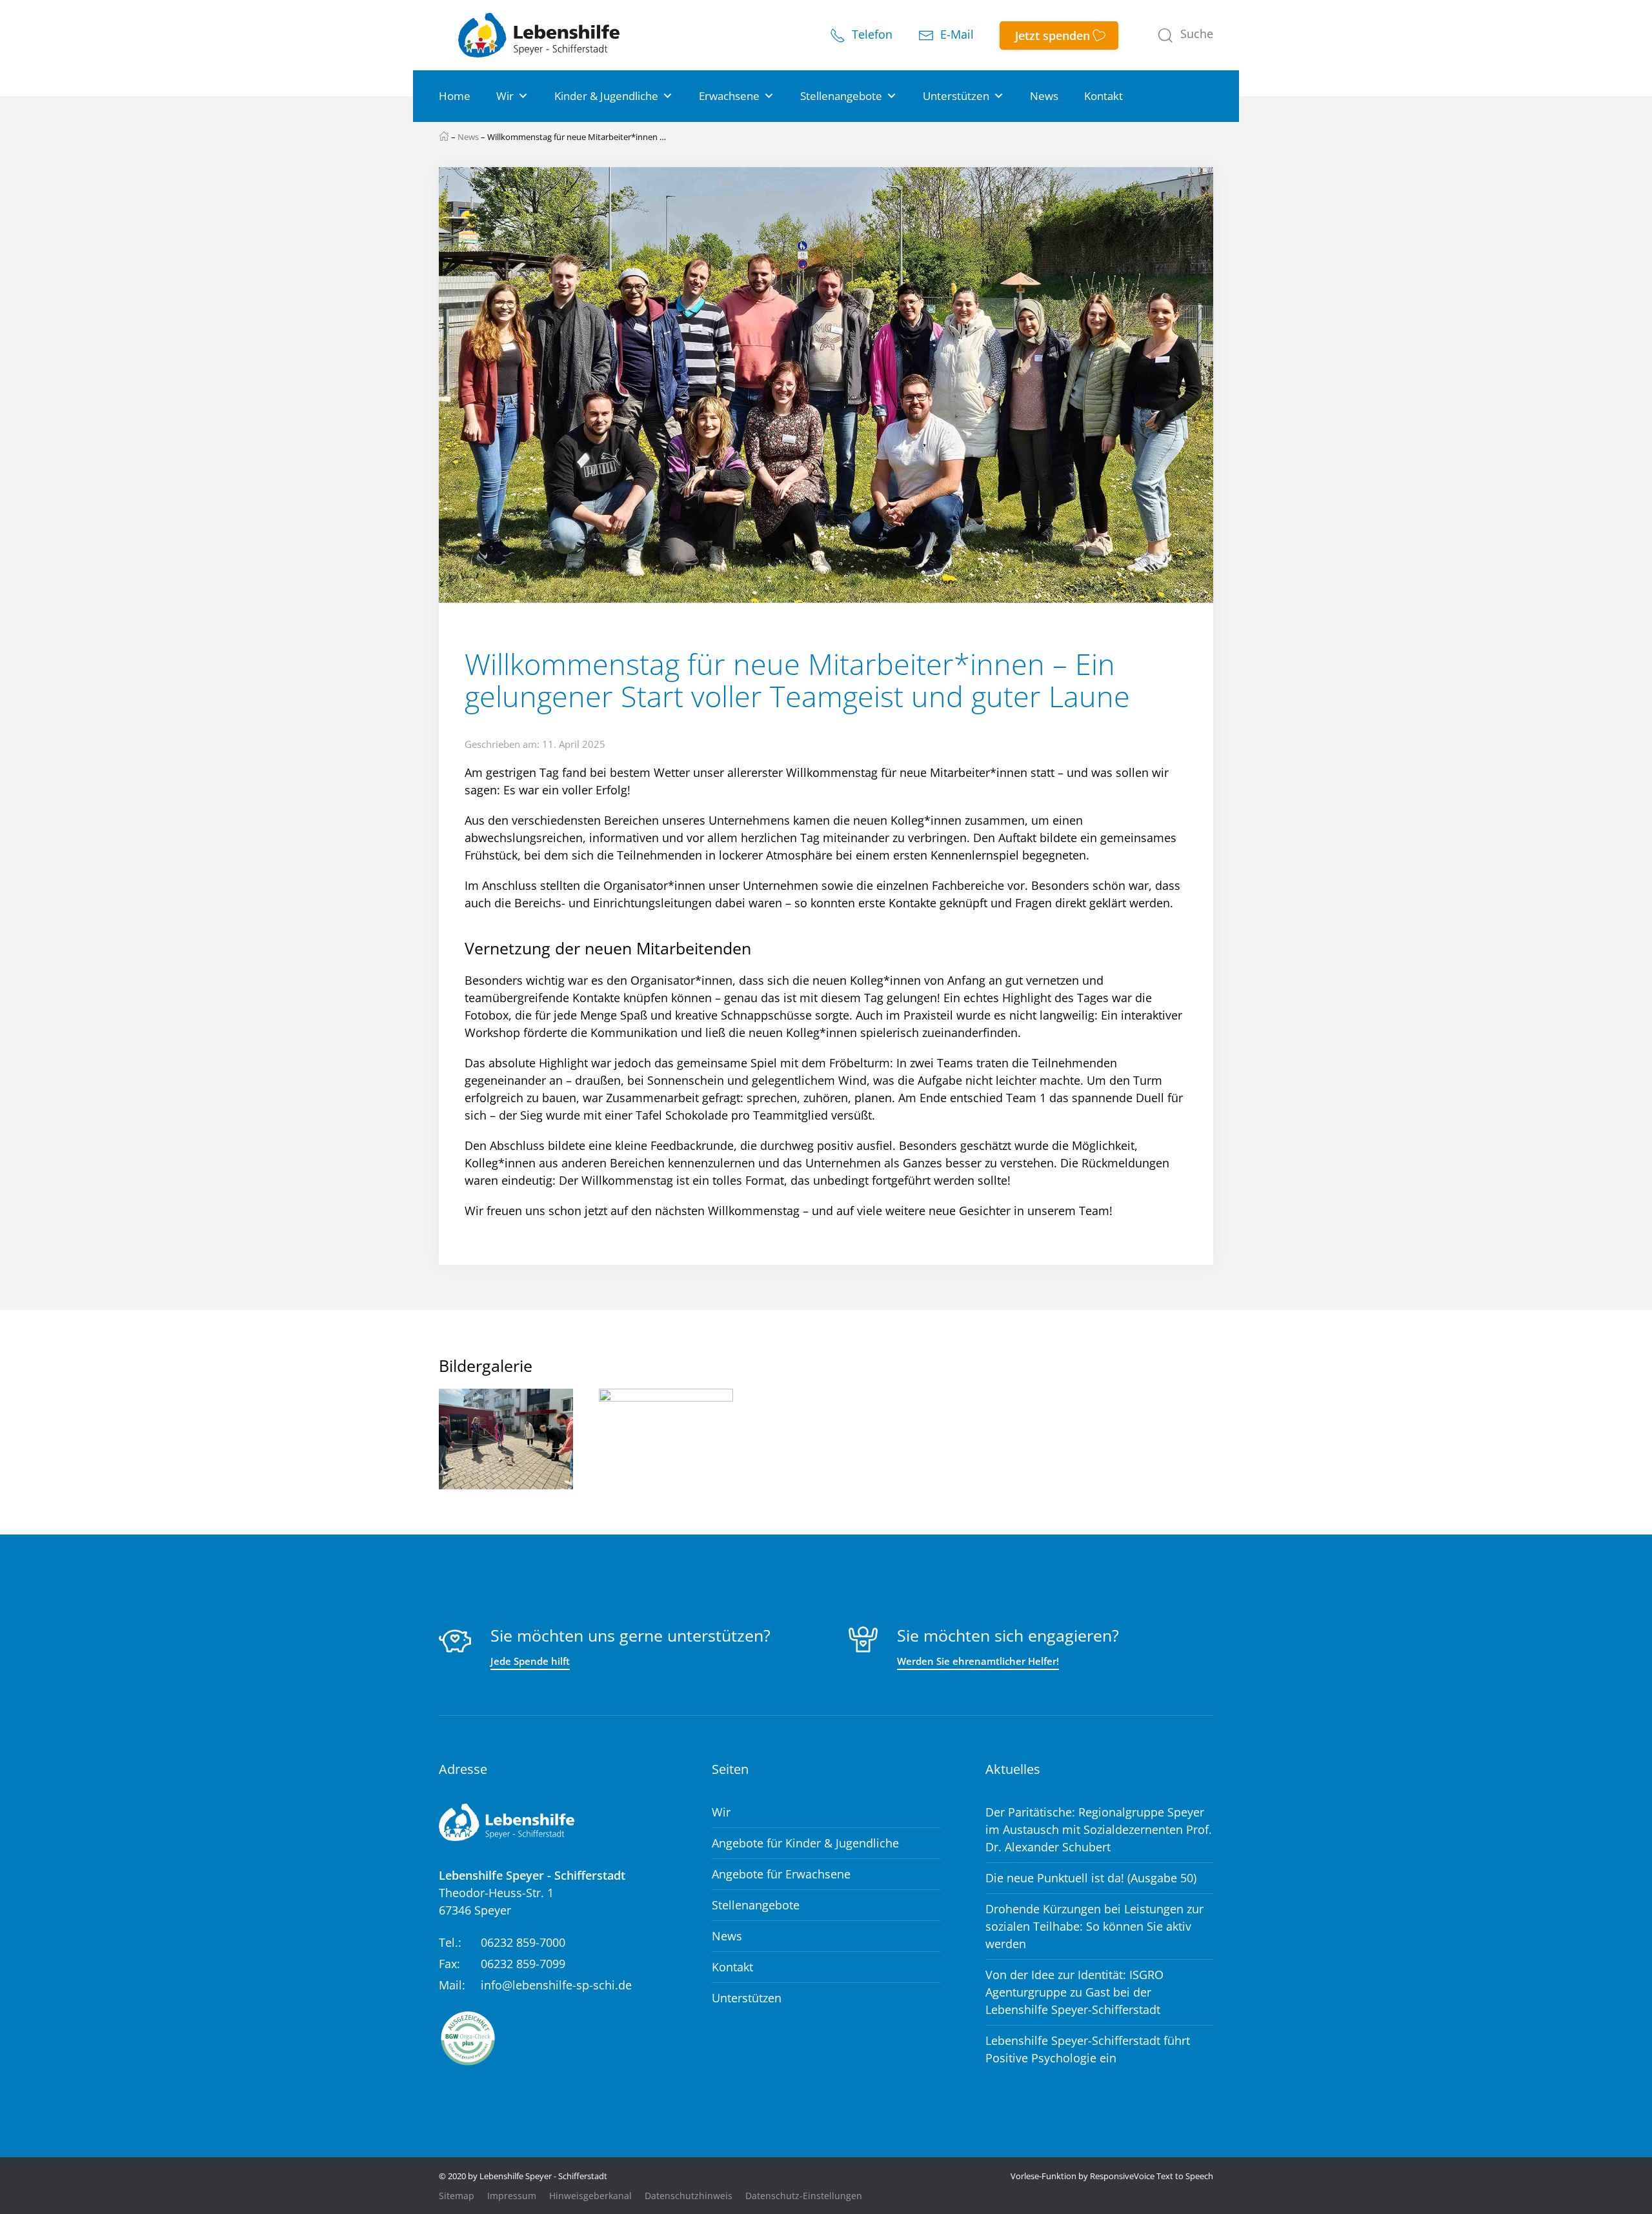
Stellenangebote (841, 96)
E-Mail (955, 35)
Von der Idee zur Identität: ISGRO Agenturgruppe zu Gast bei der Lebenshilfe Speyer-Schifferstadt (1074, 1992)
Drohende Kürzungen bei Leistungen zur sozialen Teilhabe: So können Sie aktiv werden (1094, 1926)
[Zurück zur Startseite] (539, 35)
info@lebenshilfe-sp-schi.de (556, 1985)
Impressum (512, 2196)
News (1044, 96)
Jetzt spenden (1053, 35)
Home (455, 96)
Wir (505, 96)
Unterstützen (956, 96)
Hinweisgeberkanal (590, 2196)
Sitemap (457, 2196)
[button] (1185, 35)
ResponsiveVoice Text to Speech (1152, 2176)
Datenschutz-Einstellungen (804, 2196)
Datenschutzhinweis (689, 2196)
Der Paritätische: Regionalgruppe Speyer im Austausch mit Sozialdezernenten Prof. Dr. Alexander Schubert (1099, 1829)
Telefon (871, 35)
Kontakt (1103, 96)
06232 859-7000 (523, 1942)
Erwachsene (729, 96)
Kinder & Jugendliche (606, 96)
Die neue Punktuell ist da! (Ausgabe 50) (1091, 1878)
